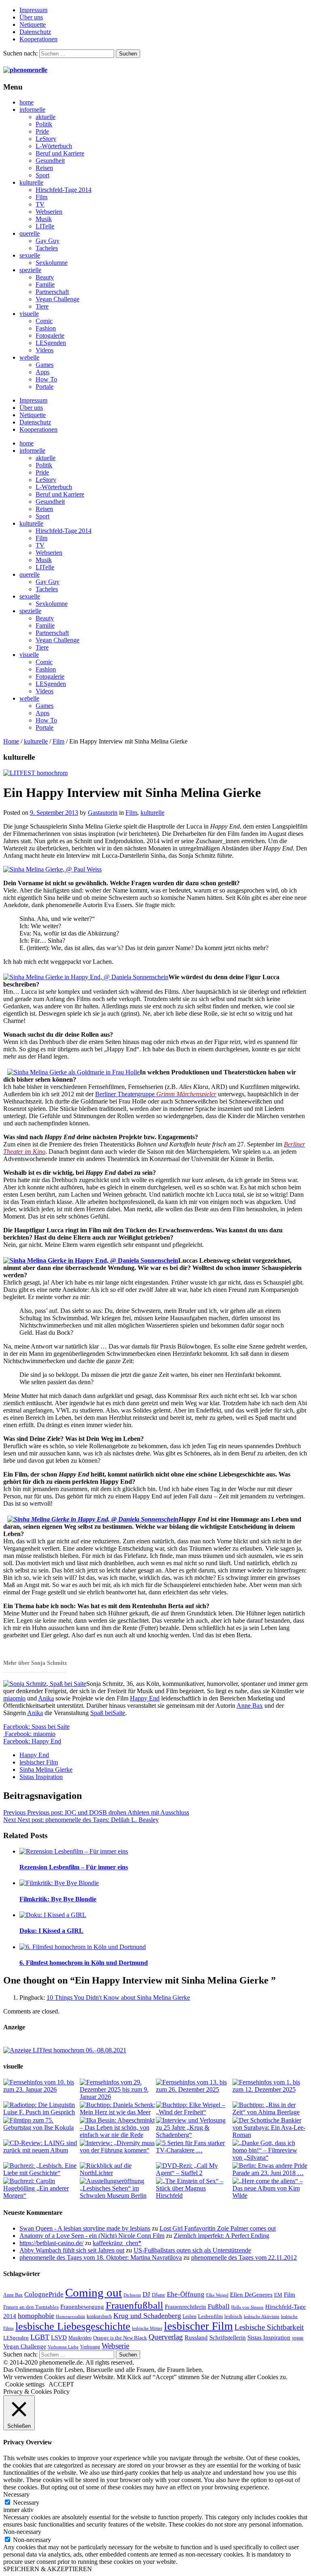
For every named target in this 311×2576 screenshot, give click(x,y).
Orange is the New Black (120, 2338)
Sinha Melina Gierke (46, 1770)
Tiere (42, 306)
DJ (146, 2294)
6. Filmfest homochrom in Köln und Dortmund (84, 1963)
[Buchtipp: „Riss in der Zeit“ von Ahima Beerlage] (270, 2109)
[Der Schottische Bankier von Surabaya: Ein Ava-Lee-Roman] (270, 2128)
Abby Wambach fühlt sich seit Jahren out (72, 2250)
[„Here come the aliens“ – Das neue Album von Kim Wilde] (270, 2188)
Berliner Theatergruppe (156, 1094)
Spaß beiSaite (108, 1713)
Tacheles (47, 248)
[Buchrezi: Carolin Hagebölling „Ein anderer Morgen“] (41, 2188)
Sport (43, 175)
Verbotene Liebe (63, 2347)
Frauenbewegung (82, 2307)
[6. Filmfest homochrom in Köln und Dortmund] (164, 1947)
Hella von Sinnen (247, 2307)
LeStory (46, 139)
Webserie (115, 2346)
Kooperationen (38, 39)
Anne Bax (250, 1706)
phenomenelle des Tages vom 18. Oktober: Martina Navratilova (101, 2257)
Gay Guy (48, 241)
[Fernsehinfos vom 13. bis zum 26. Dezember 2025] (194, 2086)
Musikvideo (80, 2338)
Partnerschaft (52, 292)
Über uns (31, 17)
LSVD (59, 2337)
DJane (159, 2295)
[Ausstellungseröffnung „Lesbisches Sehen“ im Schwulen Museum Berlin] (118, 2188)
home (27, 102)
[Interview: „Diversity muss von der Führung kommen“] (118, 2147)
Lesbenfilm (210, 2316)
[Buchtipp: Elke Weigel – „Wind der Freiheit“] (194, 2109)
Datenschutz (35, 32)
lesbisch (233, 2316)
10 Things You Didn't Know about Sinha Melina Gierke (118, 1998)
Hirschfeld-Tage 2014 (64, 190)
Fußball (219, 2306)
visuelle (29, 314)
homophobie (36, 2316)
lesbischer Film (39, 1762)
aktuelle (46, 117)
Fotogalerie (50, 336)
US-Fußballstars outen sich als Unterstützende (192, 2250)
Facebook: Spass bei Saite (36, 1727)
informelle (32, 110)
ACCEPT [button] (61, 2384)
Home (11, 741)
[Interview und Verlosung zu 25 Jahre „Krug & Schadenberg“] (194, 2128)
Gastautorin (103, 813)
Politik (44, 124)
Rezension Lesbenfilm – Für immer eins (74, 1867)
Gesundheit (50, 161)
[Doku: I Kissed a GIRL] (164, 1915)
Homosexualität (70, 2317)
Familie (45, 284)
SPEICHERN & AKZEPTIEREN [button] (48, 2569)
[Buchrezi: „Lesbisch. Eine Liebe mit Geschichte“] (41, 2169)
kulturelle (31, 182)
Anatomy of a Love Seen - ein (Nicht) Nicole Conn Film (92, 2236)
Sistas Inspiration (41, 1777)
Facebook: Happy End (32, 1741)
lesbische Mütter (147, 2328)
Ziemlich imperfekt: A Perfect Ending (222, 2236)
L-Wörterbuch (54, 146)
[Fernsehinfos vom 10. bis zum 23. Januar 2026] (41, 2086)
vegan (298, 2338)
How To (46, 379)
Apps (43, 372)
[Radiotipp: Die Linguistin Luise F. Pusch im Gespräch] (41, 2109)
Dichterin (132, 2295)
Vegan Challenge (58, 299)
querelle (30, 233)
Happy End (145, 1698)
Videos (45, 350)
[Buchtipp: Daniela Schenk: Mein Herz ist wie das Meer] (118, 2109)
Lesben (190, 2316)
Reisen (44, 168)
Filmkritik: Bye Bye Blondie (58, 1899)
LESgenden (51, 343)
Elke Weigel (217, 2295)
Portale (45, 387)
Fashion (46, 328)
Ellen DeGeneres (251, 2295)
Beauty (45, 277)
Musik (44, 219)
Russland (196, 2337)
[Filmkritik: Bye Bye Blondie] (164, 1883)
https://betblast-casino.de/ (51, 2243)
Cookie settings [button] (25, 2384)
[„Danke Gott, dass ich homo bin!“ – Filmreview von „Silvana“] (270, 2150)
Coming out (94, 2293)
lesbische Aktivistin (262, 2317)
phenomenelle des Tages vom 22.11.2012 (244, 2257)
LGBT (40, 2337)
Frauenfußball (134, 2305)
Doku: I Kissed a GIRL (51, 1931)
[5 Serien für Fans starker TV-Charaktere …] (194, 2147)
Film (42, 197)
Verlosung (90, 2347)
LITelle (45, 226)
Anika (46, 1698)
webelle (29, 357)
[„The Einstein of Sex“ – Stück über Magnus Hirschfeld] (194, 2188)
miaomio (14, 1698)
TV (40, 204)
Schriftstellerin (228, 2337)
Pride (42, 131)
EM (278, 2295)
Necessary (26, 2502)
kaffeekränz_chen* (117, 2243)
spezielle (30, 270)
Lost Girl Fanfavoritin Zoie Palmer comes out (218, 2228)
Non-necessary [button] (22, 2532)
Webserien (49, 212)
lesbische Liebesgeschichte (73, 2326)
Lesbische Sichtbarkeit (269, 2327)
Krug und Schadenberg (147, 2316)
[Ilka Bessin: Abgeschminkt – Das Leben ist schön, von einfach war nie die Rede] (118, 2128)
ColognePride (44, 2294)
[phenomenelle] (25, 70)
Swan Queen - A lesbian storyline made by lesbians (85, 2228)
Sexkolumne (52, 263)
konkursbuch (99, 2316)
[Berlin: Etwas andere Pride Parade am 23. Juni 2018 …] (270, 2169)
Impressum (33, 10)
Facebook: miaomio (29, 1734)
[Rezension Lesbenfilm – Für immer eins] (164, 1852)
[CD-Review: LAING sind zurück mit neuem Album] (41, 2147)
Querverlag (166, 2337)
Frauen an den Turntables (31, 2307)
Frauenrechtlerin (185, 2306)
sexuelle (30, 255)
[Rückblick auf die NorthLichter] (118, 2169)
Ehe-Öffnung (186, 2294)
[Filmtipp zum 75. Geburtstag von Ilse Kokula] (41, 2124)
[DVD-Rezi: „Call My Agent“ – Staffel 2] (194, 2169)
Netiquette (33, 25)
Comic (44, 321)
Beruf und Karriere (60, 153)
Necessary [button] (16, 2494)
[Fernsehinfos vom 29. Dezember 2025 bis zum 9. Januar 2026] (118, 2090)
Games (45, 365)
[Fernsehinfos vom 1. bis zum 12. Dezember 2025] (270, 2086)
